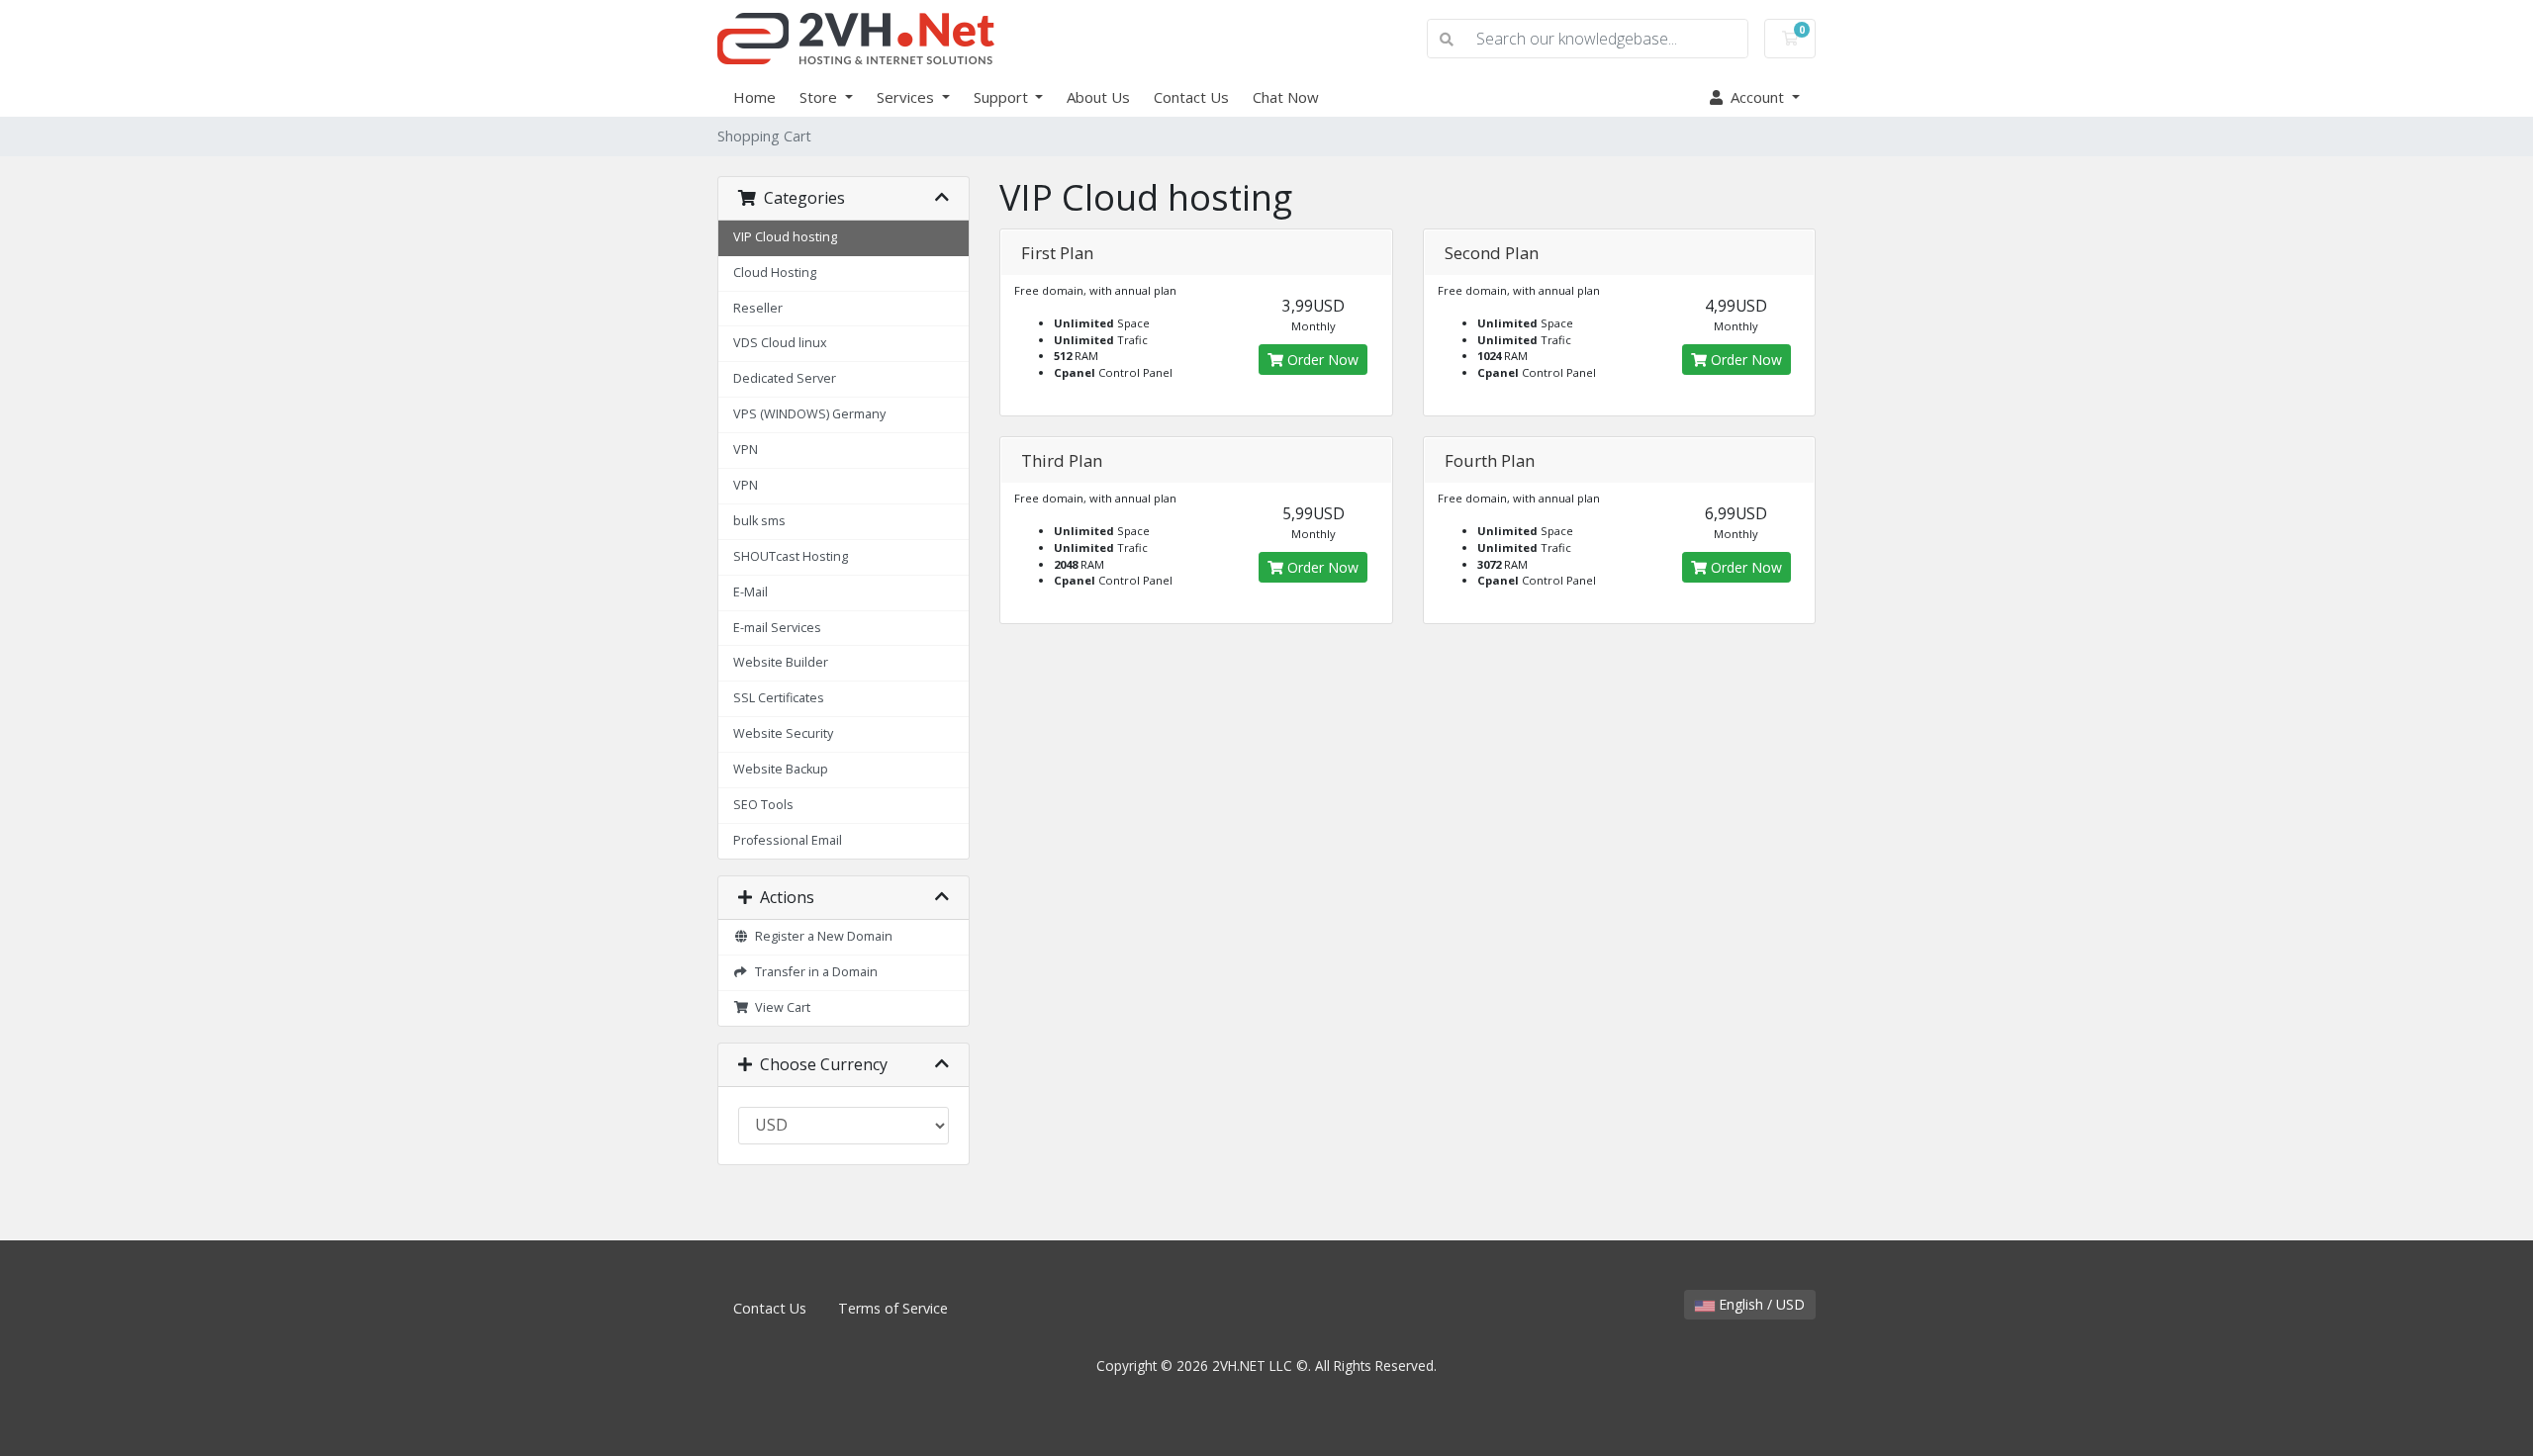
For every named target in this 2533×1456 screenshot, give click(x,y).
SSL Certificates (779, 698)
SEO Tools (763, 805)
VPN (746, 450)
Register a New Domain (821, 936)
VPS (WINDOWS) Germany (809, 414)
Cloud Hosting (775, 273)
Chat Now (1286, 97)
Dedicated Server (785, 378)
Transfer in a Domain (813, 972)
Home (754, 97)
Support (1003, 97)
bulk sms (759, 521)
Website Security (783, 733)
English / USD (1760, 1304)
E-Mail (751, 592)
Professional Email (788, 840)
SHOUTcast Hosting (791, 556)
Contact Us (1191, 97)
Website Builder (781, 662)
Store (820, 97)
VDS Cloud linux (780, 343)
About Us (1098, 97)
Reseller (758, 308)
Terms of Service (893, 1308)
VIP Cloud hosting (785, 237)
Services (907, 97)
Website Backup (781, 769)
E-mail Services (777, 628)
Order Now (1321, 360)
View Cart (780, 1007)
